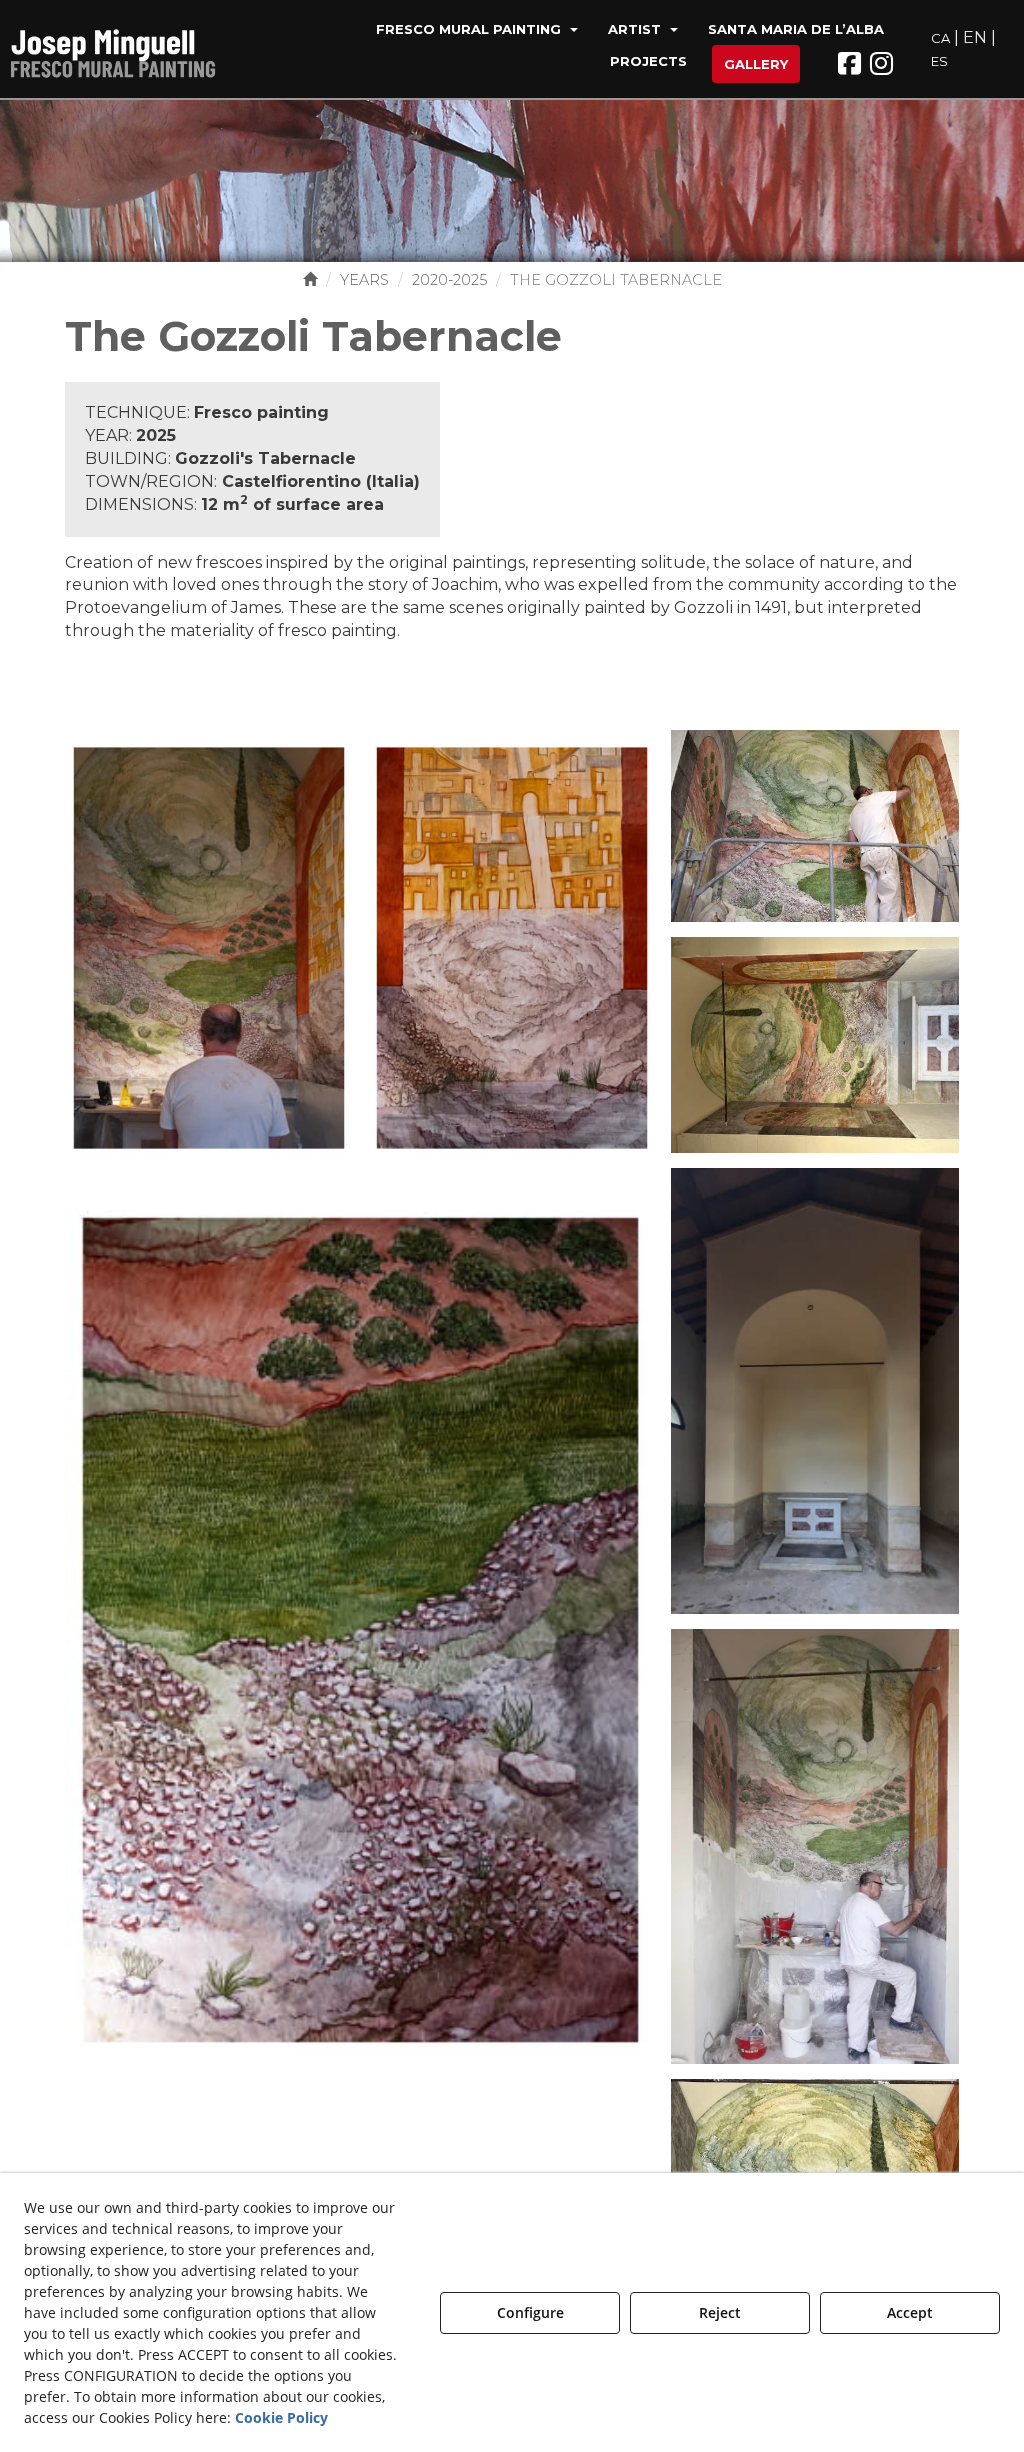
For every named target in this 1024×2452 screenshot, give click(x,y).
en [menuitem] (975, 37)
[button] (124, 50)
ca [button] (940, 38)
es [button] (939, 61)
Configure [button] (530, 2312)
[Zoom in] (209, 946)
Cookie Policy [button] (281, 2417)
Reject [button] (720, 2312)
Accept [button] (910, 2312)
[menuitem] (477, 31)
